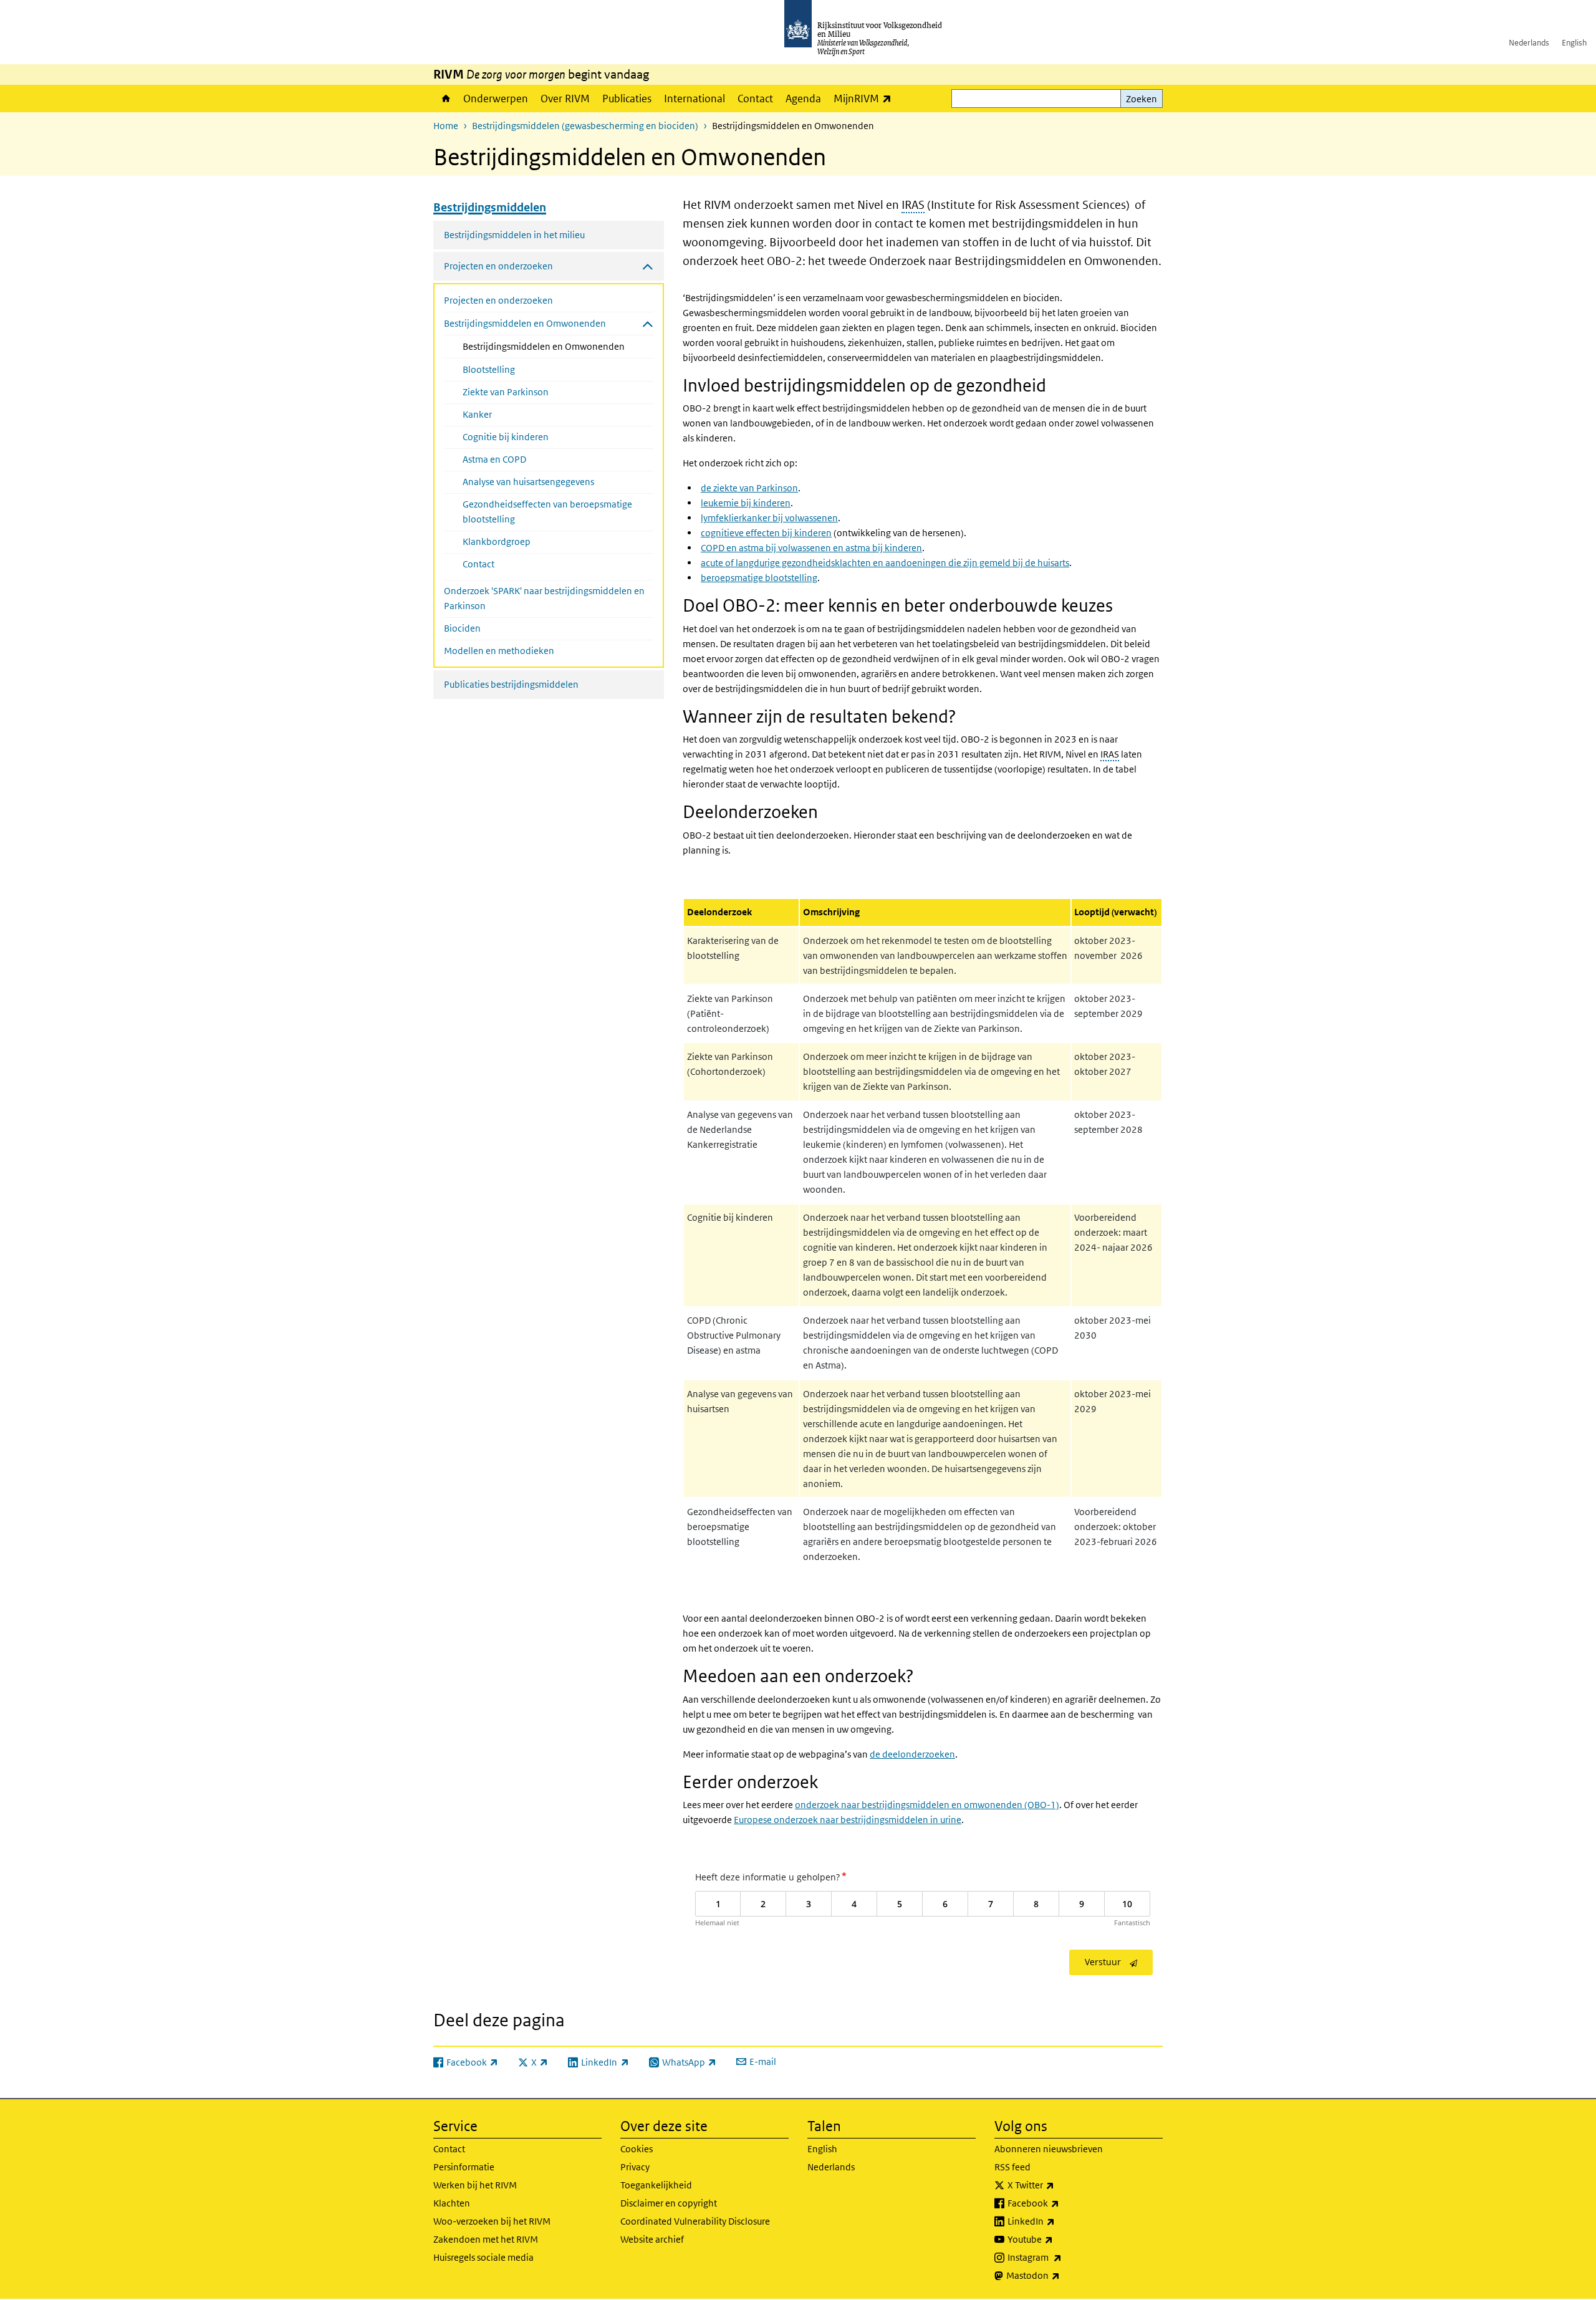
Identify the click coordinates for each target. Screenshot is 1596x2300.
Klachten (452, 2203)
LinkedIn (1059, 2221)
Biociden (462, 628)
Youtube (1058, 2239)
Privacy (635, 2167)
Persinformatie (464, 2167)
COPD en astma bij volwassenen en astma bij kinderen (811, 548)
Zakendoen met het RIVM (486, 2239)
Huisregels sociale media (483, 2257)
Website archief (652, 2239)
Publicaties (627, 99)
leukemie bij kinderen (746, 503)
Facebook (1061, 2203)
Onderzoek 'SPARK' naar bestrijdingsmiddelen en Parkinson (544, 598)
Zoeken (1142, 99)
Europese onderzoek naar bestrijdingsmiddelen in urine (848, 1820)
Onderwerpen (496, 99)
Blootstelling (489, 369)
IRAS (913, 205)
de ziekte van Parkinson (749, 488)
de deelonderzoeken (912, 1754)
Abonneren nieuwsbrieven (1049, 2149)
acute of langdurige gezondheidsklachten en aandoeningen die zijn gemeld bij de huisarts (885, 563)
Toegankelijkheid (656, 2185)
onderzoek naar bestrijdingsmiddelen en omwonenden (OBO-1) (927, 1805)
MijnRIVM (866, 98)
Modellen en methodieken (499, 651)
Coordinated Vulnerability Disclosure (695, 2221)
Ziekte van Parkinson (506, 392)
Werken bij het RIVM (475, 2185)
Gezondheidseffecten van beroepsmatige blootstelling (547, 512)
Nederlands (1529, 43)
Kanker (477, 414)
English (1574, 43)
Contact (755, 99)
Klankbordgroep (497, 541)
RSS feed (1012, 2167)
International (695, 99)
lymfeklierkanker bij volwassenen (769, 518)
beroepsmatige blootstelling (759, 578)
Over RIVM (565, 99)
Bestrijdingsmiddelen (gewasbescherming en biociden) (585, 126)
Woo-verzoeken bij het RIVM (492, 2221)
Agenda (803, 99)
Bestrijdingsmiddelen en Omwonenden (558, 346)
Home (445, 99)
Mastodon (1060, 2275)
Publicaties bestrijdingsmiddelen (511, 684)
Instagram (1062, 2257)
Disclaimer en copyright (669, 2203)
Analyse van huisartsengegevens (528, 482)
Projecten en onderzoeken (498, 300)
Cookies (637, 2149)
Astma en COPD (494, 459)
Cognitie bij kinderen (506, 437)
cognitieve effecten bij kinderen (766, 533)
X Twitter (1058, 2185)
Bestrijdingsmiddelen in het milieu (514, 235)
